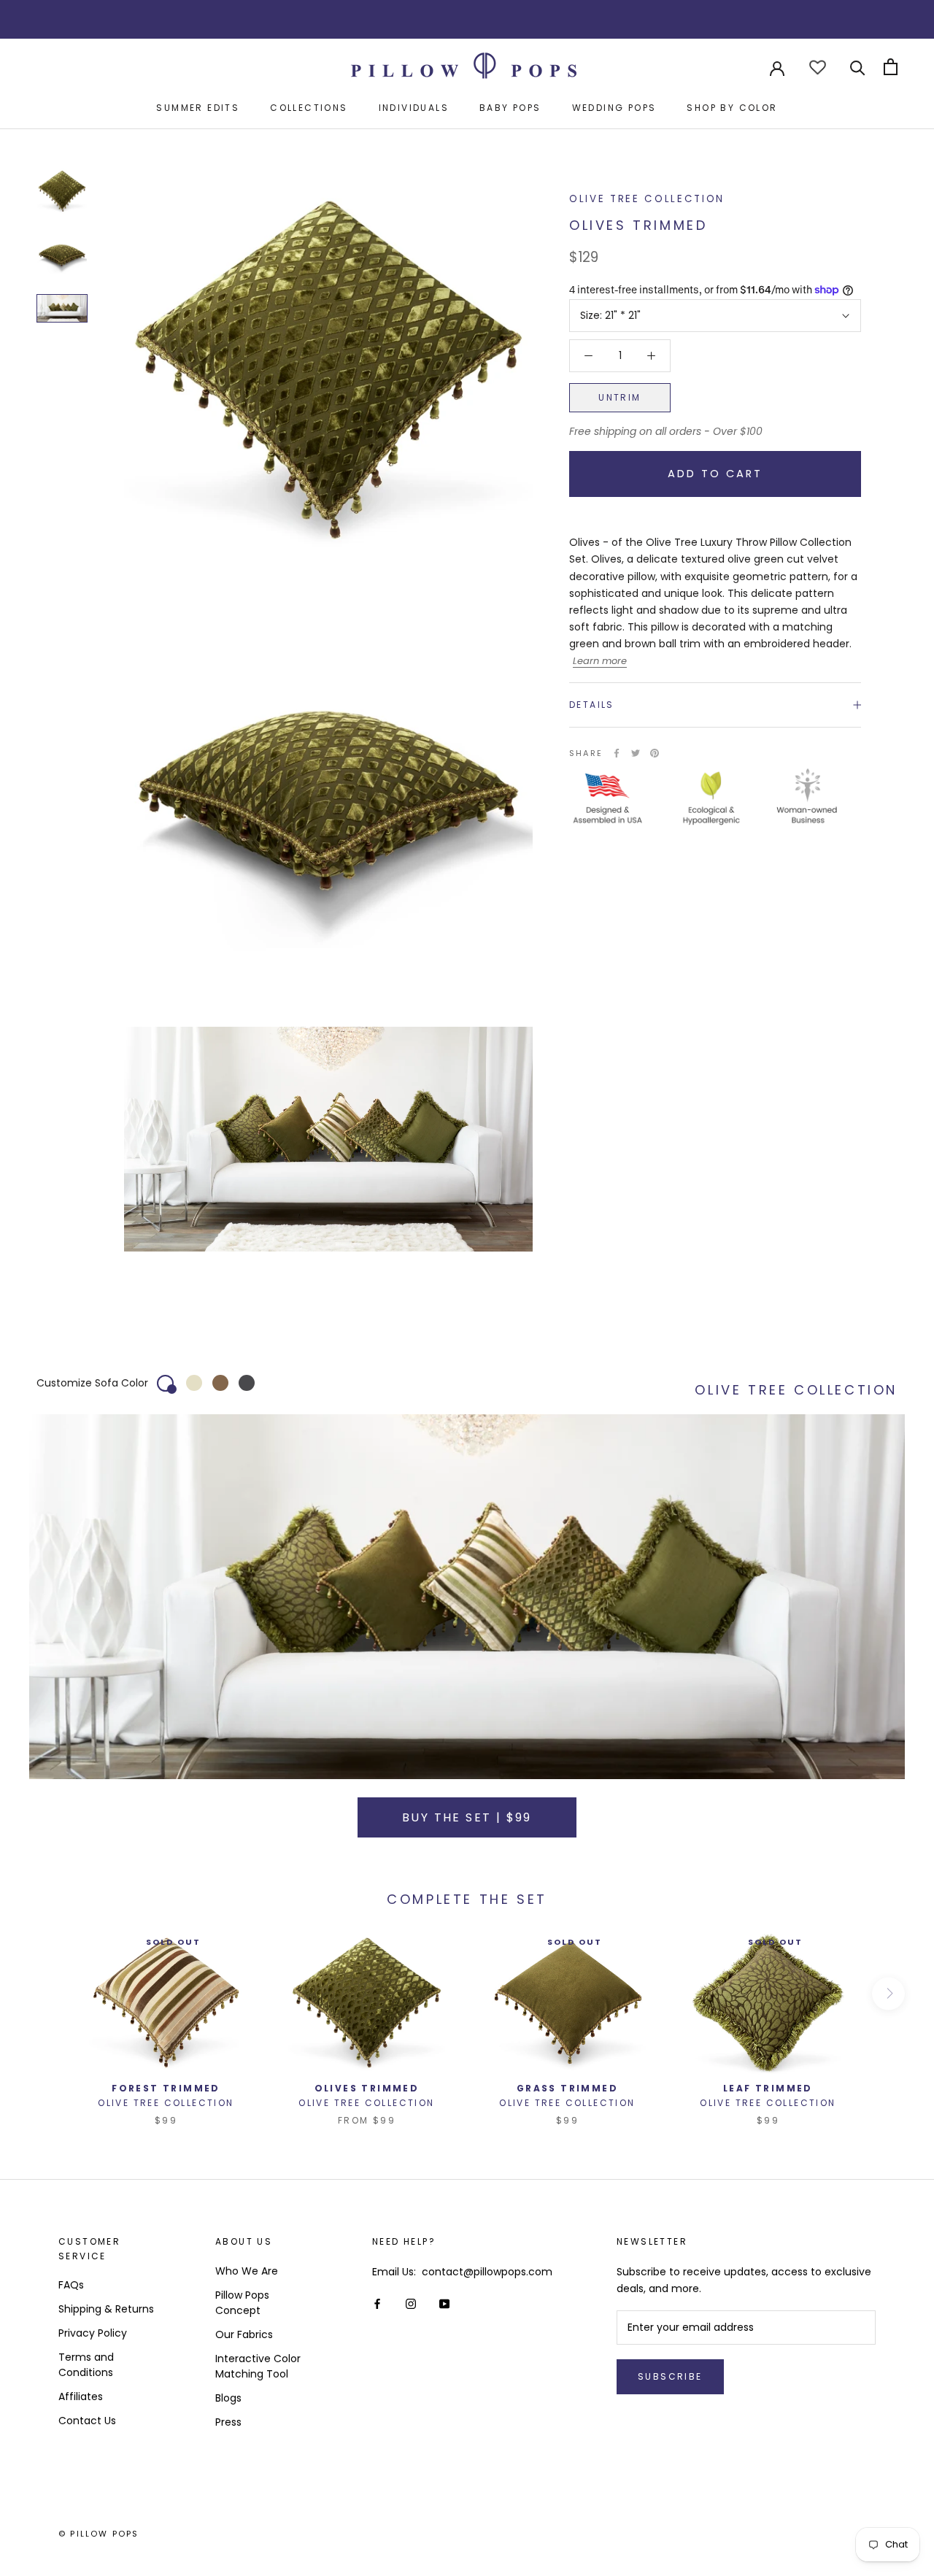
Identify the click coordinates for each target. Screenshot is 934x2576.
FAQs (71, 2285)
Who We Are (247, 2271)
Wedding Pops (614, 108)
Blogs (228, 2398)
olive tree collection (647, 199)
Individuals (414, 108)
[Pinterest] (655, 753)
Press (228, 2422)
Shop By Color (732, 108)
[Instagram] (411, 2303)
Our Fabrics (244, 2334)
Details (592, 705)
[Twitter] (636, 753)
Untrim (620, 397)
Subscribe (670, 2376)
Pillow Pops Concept (242, 2303)
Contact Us (87, 2421)
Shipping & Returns (106, 2309)
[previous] (46, 1993)
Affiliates (81, 2396)
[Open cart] (891, 67)
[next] (888, 1993)
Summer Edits (198, 108)
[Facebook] (617, 753)
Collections (309, 108)
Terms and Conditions (86, 2365)
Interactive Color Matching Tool (258, 2366)
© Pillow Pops (99, 2534)
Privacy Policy (93, 2333)
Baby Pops (510, 108)
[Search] (858, 67)
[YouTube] (444, 2303)
